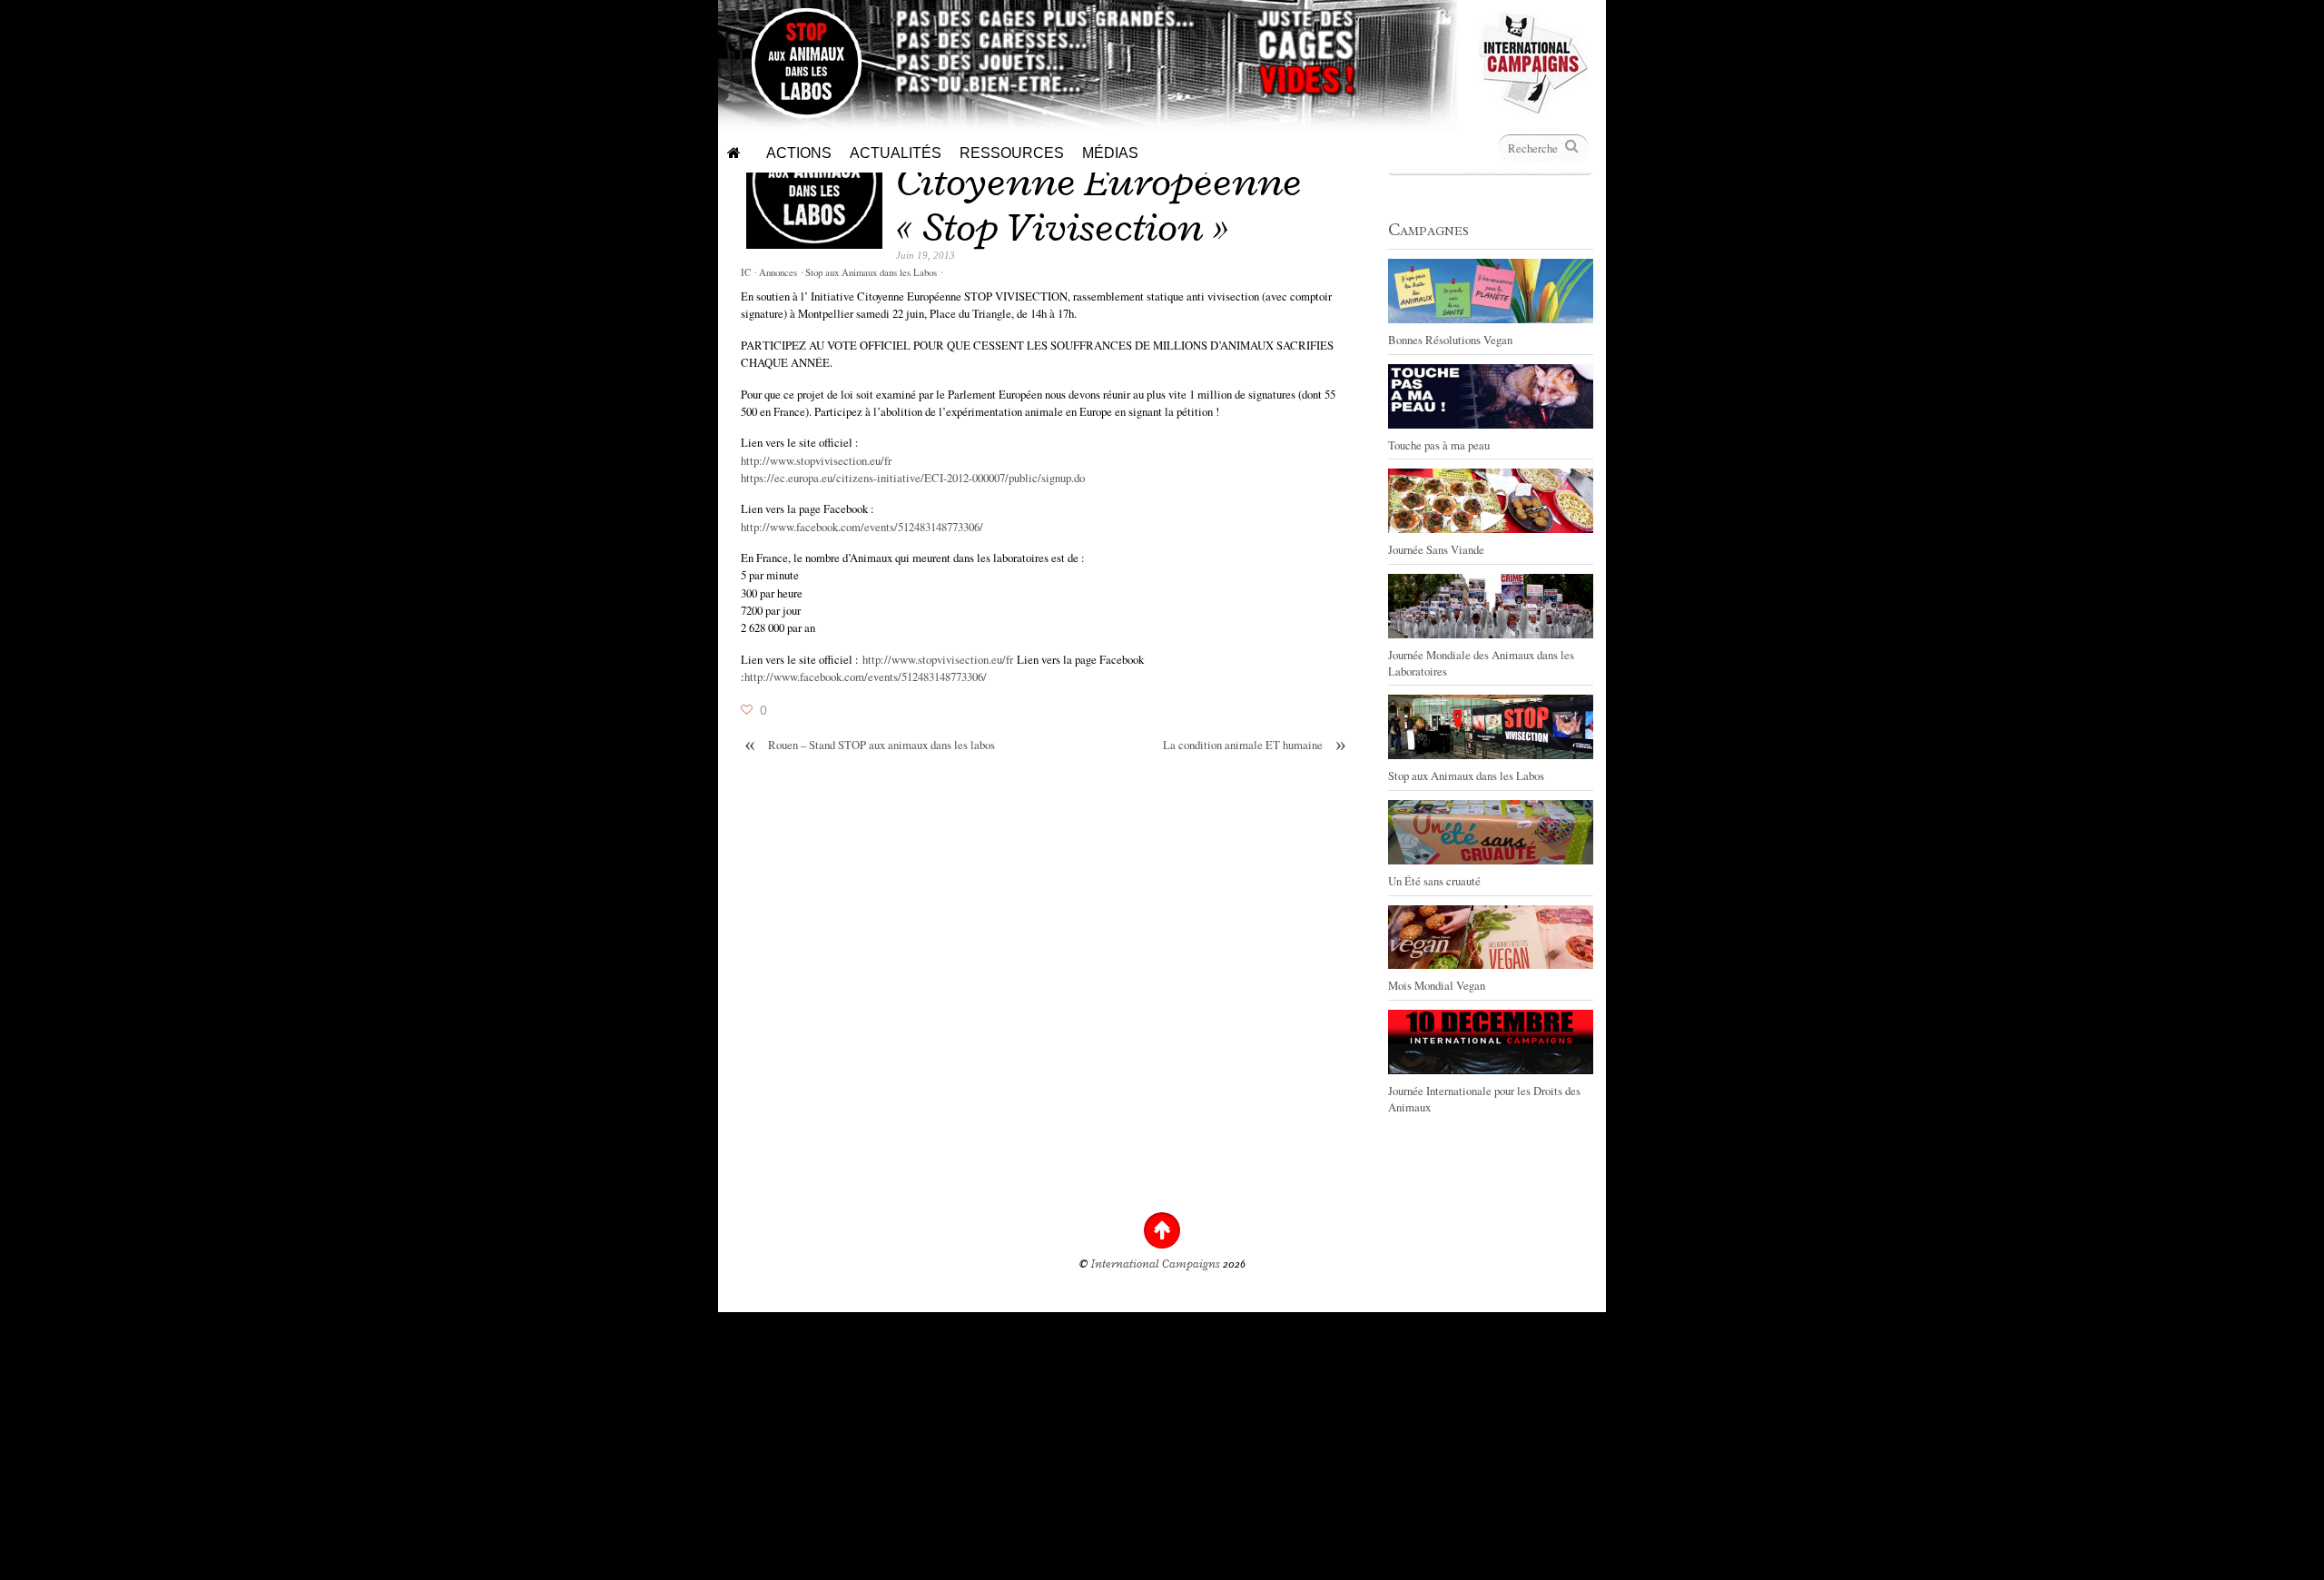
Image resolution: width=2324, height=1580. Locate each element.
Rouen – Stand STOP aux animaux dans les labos (870, 745)
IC (746, 272)
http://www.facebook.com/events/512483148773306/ (862, 527)
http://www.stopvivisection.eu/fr (816, 460)
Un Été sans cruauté (1434, 881)
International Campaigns (1156, 1264)
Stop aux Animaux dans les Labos (871, 272)
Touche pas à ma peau (1439, 445)
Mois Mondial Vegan (1437, 985)
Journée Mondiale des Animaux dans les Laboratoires (1481, 663)
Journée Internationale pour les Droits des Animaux (1484, 1099)
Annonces (778, 272)
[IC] (1533, 109)
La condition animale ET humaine (1255, 745)
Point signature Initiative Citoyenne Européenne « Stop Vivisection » (1119, 181)
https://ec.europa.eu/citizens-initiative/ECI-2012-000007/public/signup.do (913, 478)
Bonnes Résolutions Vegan (1450, 340)
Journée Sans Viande (1436, 549)
